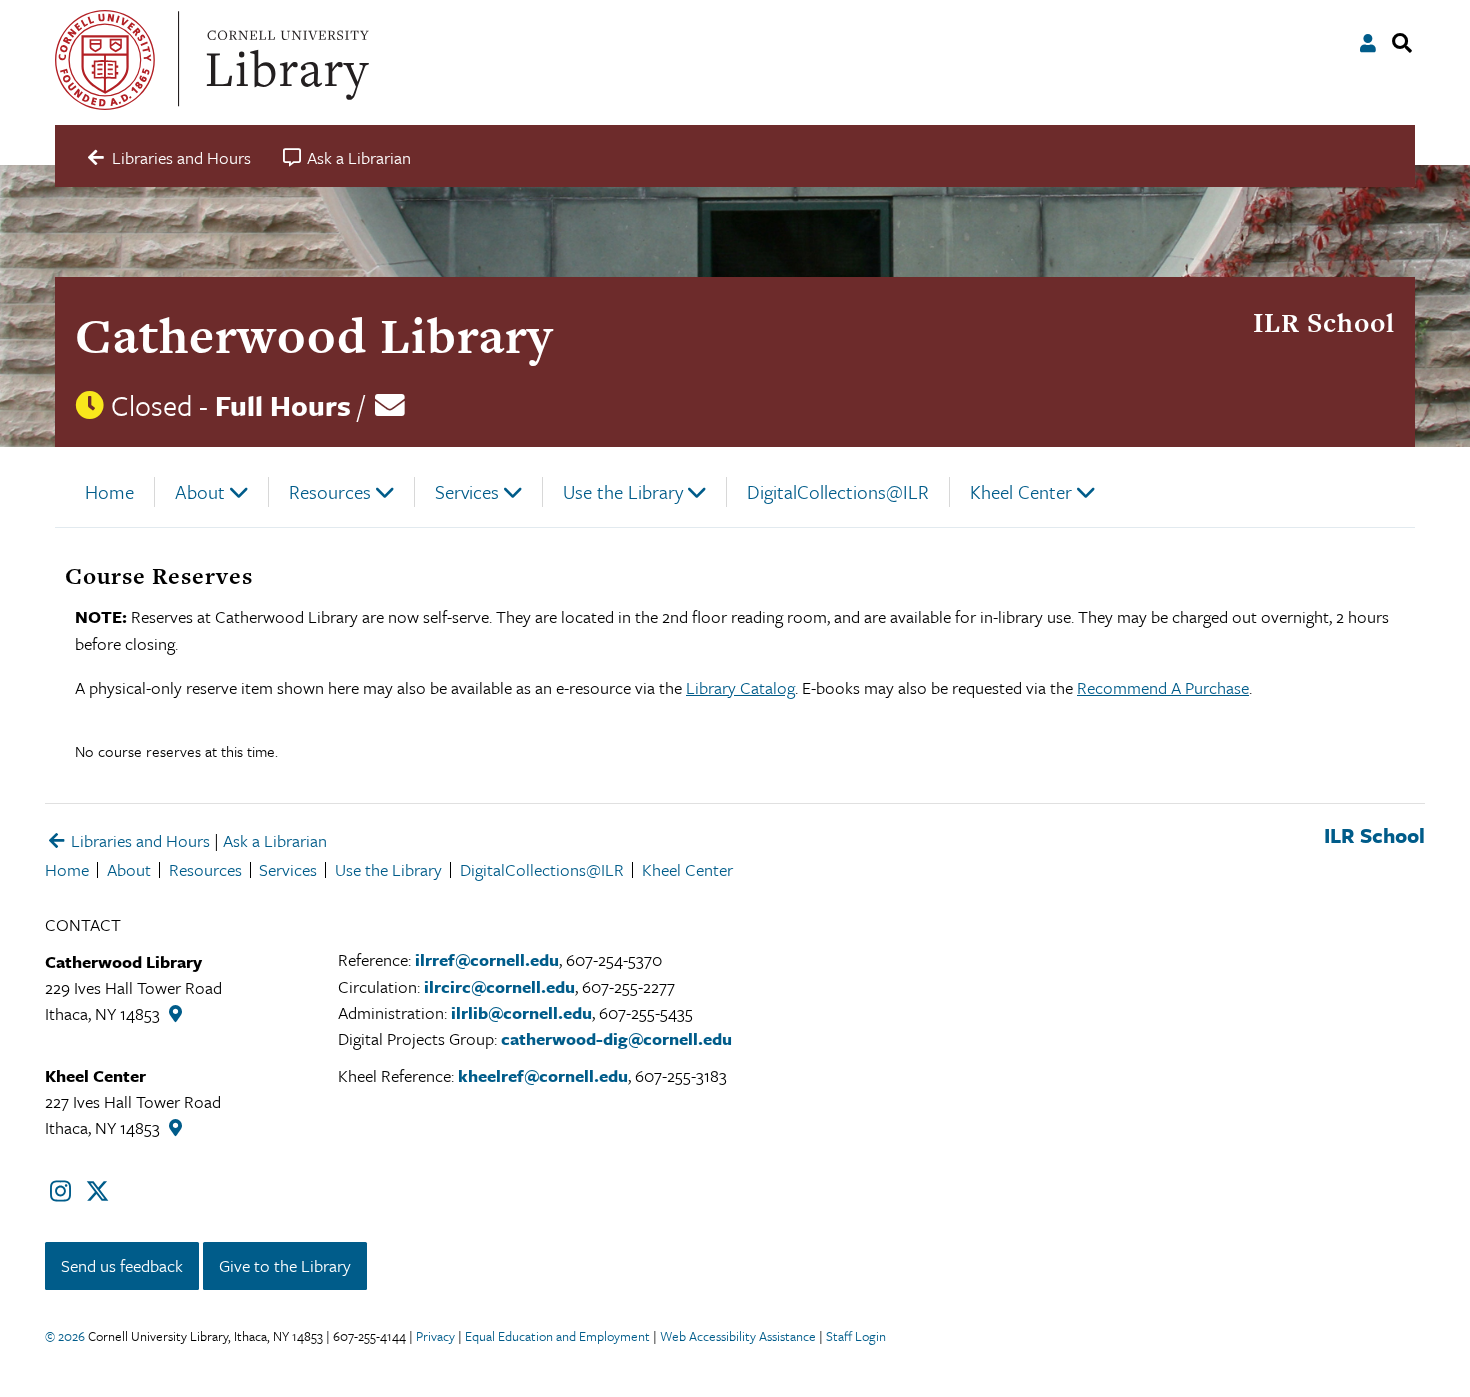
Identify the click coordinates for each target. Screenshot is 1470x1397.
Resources (330, 491)
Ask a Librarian (275, 840)
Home (109, 491)
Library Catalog (740, 687)
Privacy (435, 1336)
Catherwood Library (314, 335)
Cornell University (105, 60)
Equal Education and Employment (557, 1336)
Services (467, 491)
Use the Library (623, 491)
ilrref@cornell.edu (487, 959)
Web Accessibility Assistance (738, 1336)
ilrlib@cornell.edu (521, 1012)
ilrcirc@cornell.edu (499, 986)
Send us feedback (122, 1265)
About (200, 491)
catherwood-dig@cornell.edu (616, 1038)
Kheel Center (1021, 491)
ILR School (1324, 322)
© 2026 (65, 1336)
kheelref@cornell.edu (543, 1075)
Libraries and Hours (138, 840)
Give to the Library (285, 1265)
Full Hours (283, 405)
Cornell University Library (285, 60)
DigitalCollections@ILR (838, 491)
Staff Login (856, 1336)
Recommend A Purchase (1163, 687)
